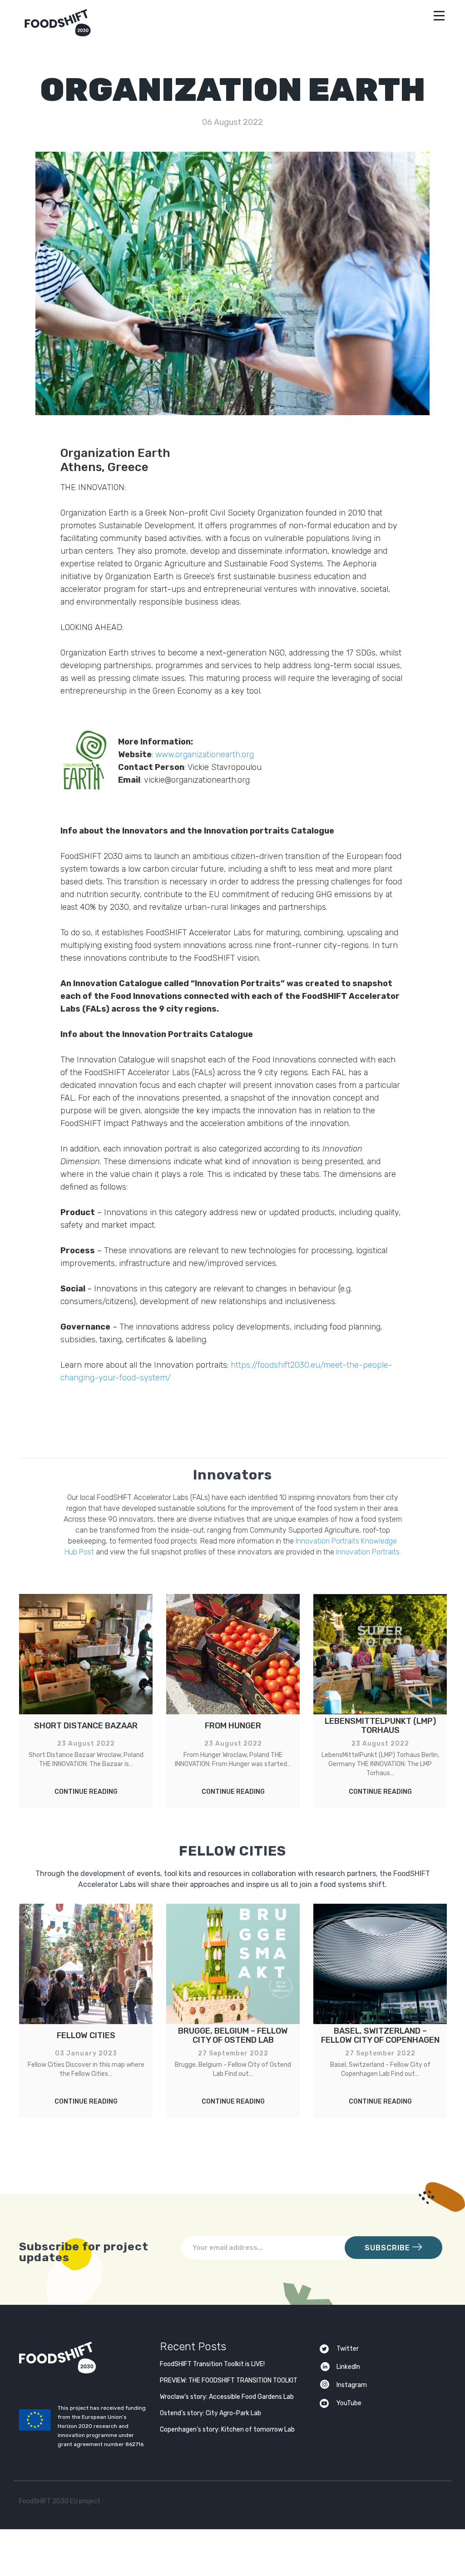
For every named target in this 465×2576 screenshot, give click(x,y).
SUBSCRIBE (388, 2248)
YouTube (349, 2403)
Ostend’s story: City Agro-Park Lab (210, 2413)
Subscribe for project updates (84, 2251)
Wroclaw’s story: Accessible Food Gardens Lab (227, 2397)
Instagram (352, 2385)
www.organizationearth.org (205, 754)
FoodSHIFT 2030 (80, 2358)
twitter (401, 2503)
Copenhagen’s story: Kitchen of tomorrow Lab (227, 2430)
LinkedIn (348, 2367)
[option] (86, 1701)
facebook (419, 2503)
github (437, 2503)
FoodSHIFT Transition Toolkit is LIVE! (212, 2364)
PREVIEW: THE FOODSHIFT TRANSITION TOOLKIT (229, 2380)
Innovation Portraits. (369, 1552)
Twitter (348, 2349)
